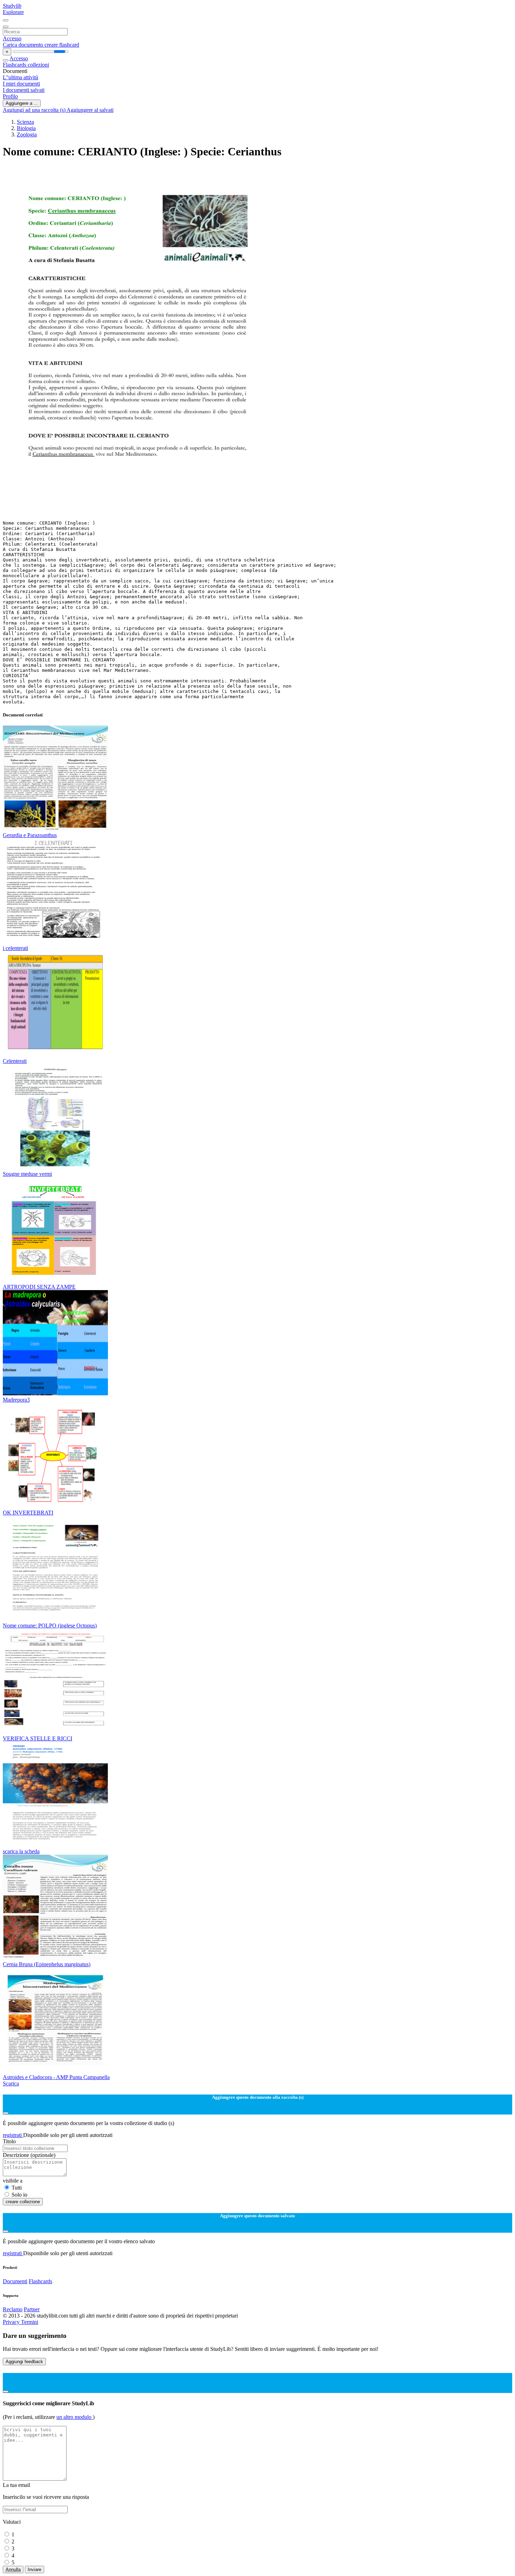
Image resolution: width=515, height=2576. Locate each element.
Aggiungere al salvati (90, 110)
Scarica (11, 2083)
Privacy (12, 2322)
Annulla (13, 2570)
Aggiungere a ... (22, 103)
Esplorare (13, 12)
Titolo (9, 2141)
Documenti (15, 2281)
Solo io (19, 2195)
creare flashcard (62, 45)
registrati (13, 2135)
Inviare (35, 2570)
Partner (32, 2309)
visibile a (13, 2181)
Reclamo (13, 2309)
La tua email (16, 2485)
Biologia (26, 128)
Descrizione (29, 2155)
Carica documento (24, 45)
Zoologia (27, 134)
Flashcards (15, 65)
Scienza (25, 122)
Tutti (17, 2188)
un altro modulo (75, 2417)
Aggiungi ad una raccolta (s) (35, 110)
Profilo (10, 96)
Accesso (12, 38)
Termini (30, 2322)
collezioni (38, 65)
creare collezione (23, 2202)
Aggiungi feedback (24, 2362)
